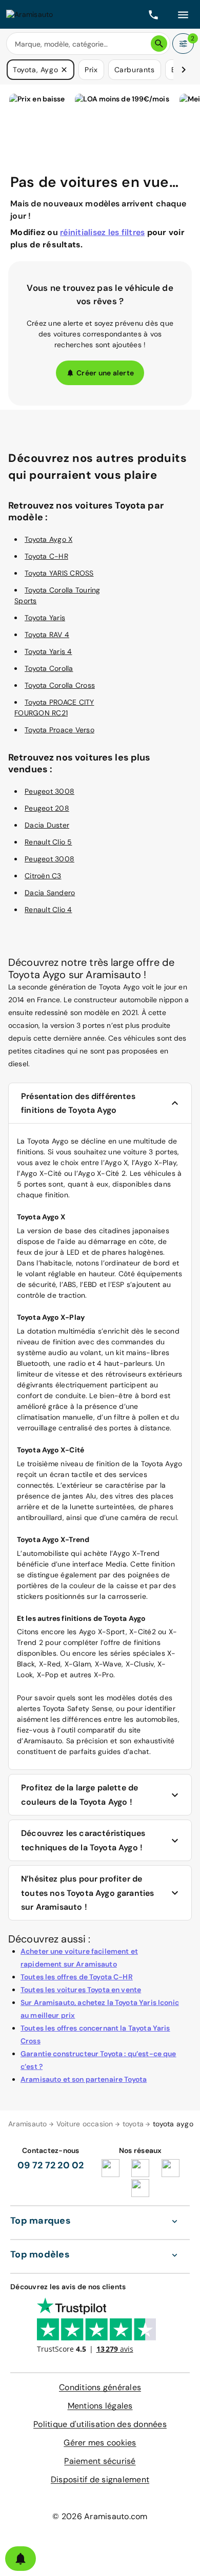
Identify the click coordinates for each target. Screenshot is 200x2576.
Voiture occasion (85, 2124)
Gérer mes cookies (100, 2443)
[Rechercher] (159, 44)
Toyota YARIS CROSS (59, 573)
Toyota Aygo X (48, 539)
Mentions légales (100, 2406)
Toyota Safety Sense (77, 1708)
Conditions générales (100, 2387)
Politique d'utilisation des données (100, 2424)
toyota (133, 2124)
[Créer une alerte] (21, 2559)
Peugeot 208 (47, 808)
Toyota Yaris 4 (48, 651)
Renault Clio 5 (48, 842)
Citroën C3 (43, 876)
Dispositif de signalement (100, 2479)
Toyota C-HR (46, 556)
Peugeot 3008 (49, 791)
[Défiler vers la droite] (184, 70)
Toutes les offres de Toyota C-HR (77, 1977)
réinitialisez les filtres (102, 232)
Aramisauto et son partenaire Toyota (84, 2079)
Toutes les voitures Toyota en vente (81, 1990)
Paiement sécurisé (100, 2461)
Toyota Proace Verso (59, 730)
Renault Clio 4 (48, 910)
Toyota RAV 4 (47, 635)
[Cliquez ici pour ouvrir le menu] (183, 14)
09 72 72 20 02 (51, 2165)
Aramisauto (28, 2124)
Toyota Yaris (45, 618)
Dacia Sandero (50, 893)
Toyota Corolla (49, 668)
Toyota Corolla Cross (60, 685)
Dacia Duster (47, 825)
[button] (64, 70)
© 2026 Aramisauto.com (100, 2516)
